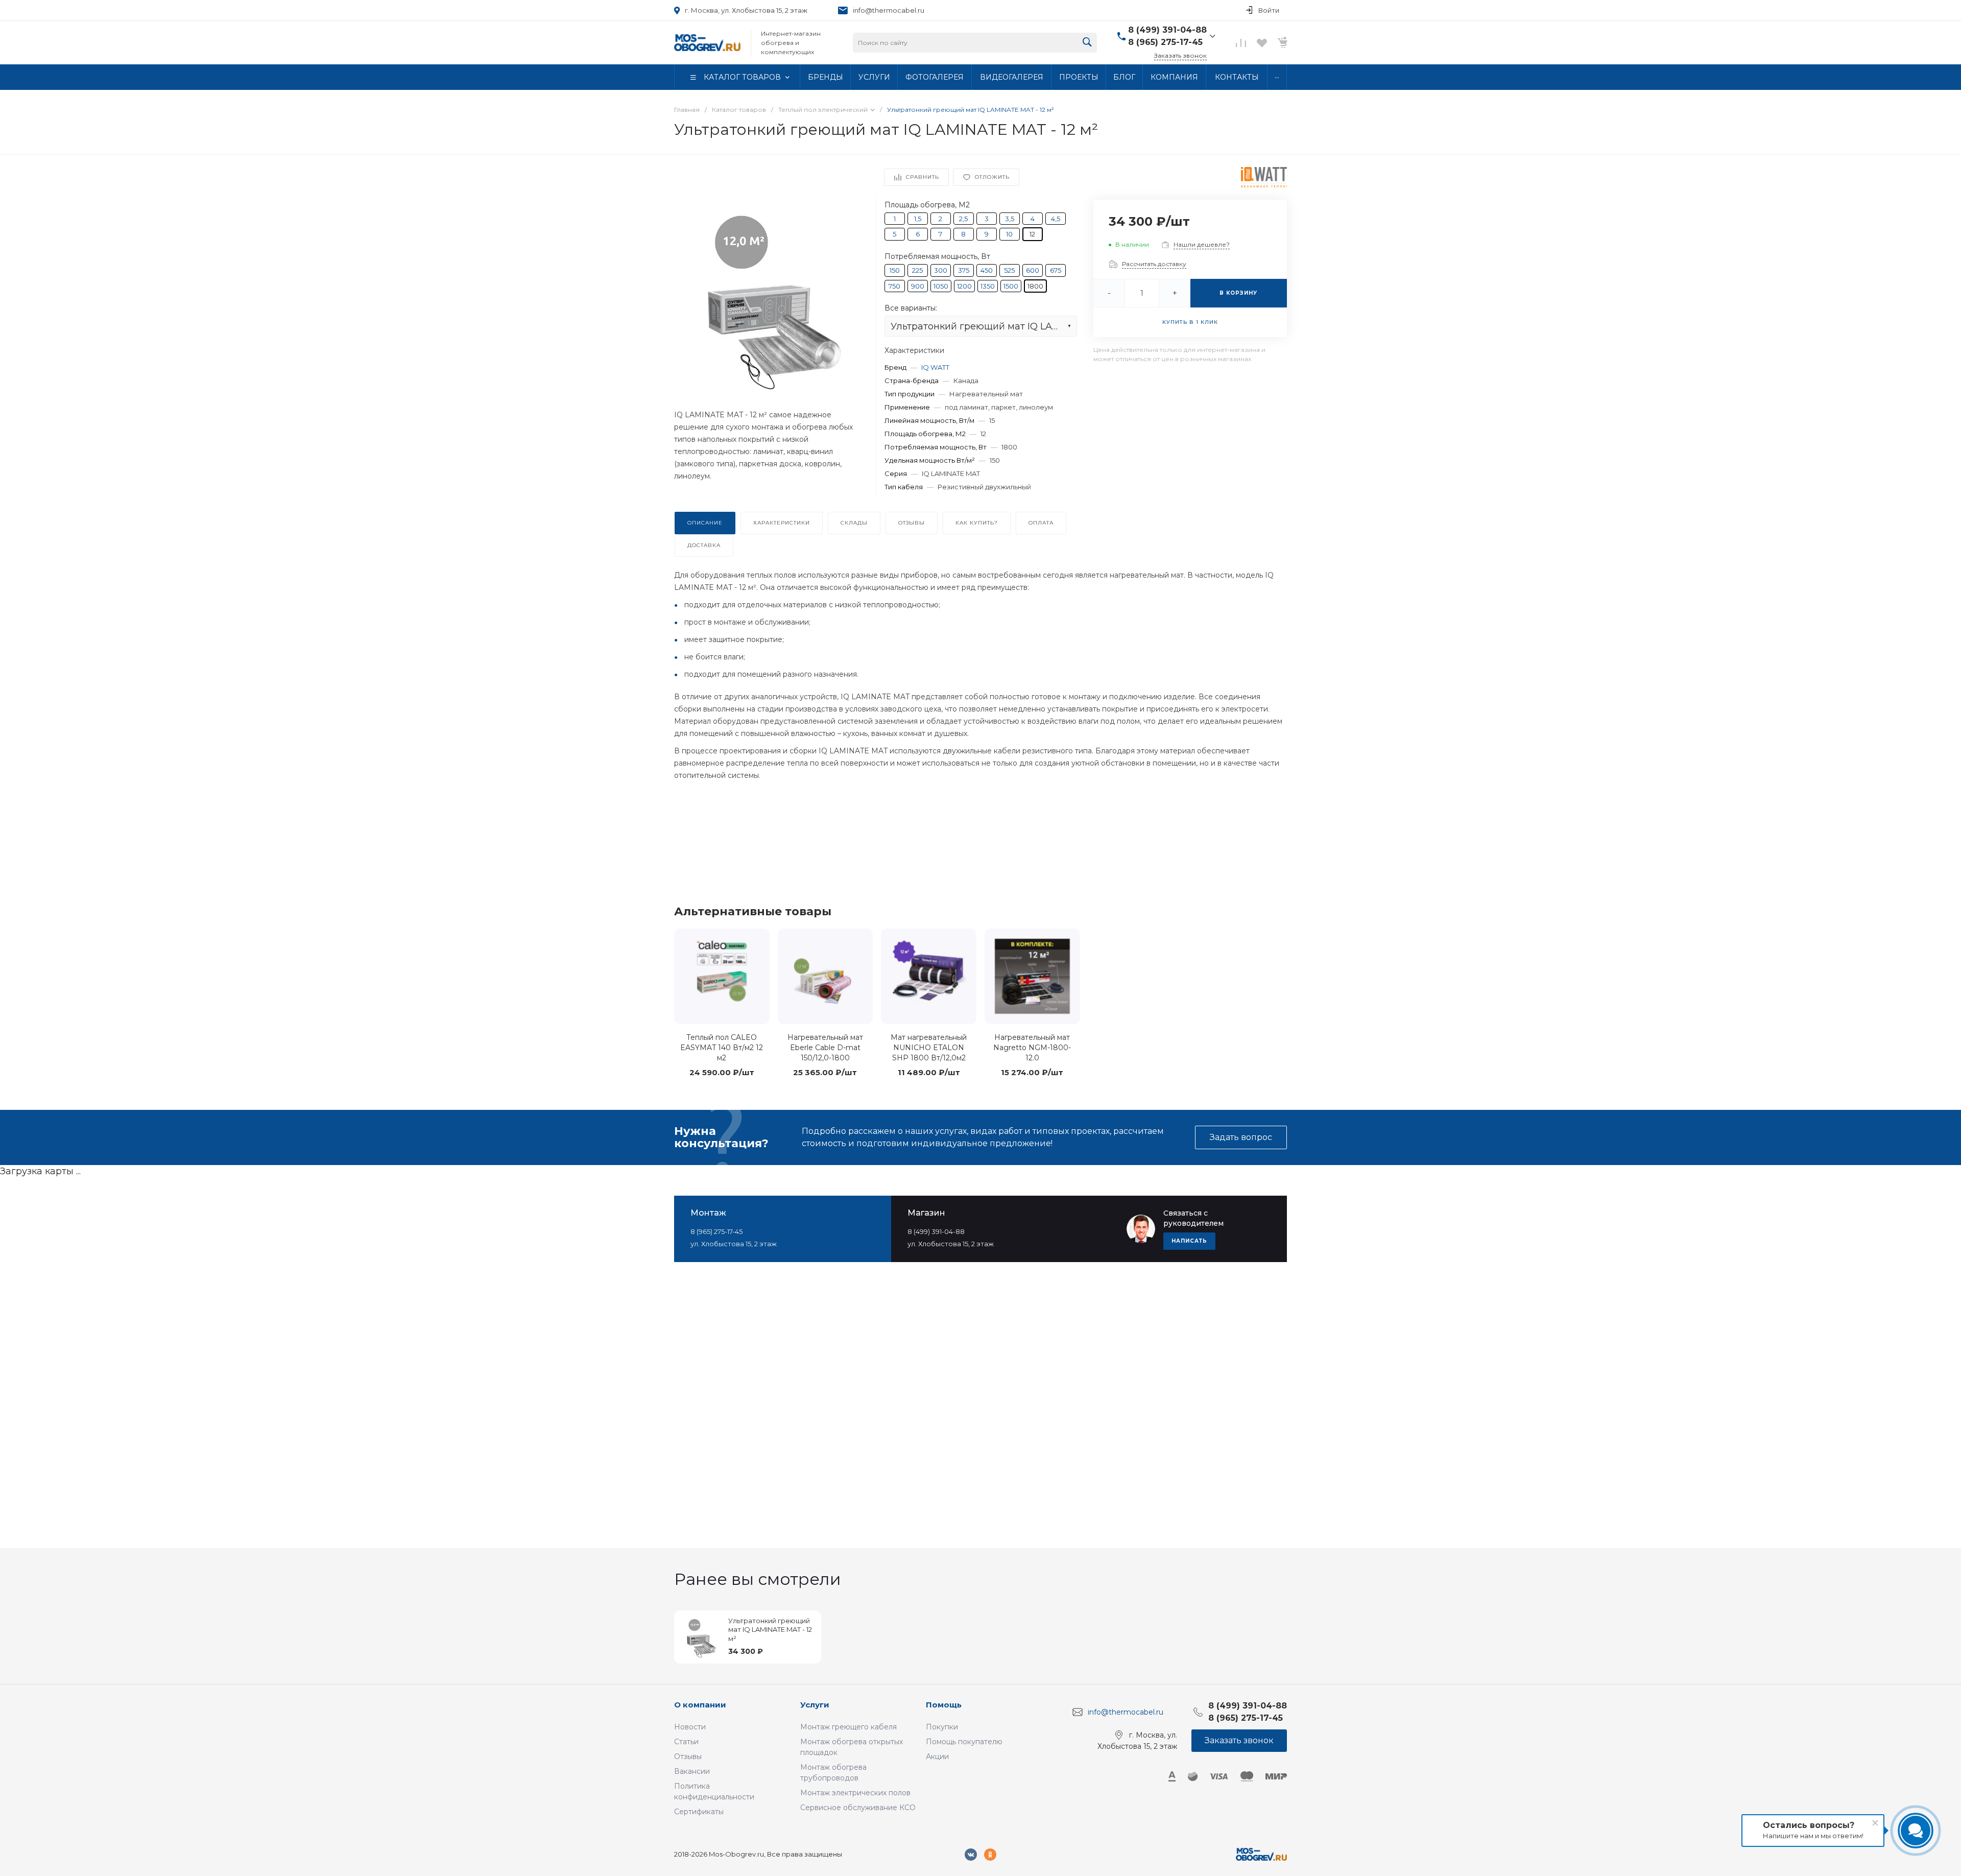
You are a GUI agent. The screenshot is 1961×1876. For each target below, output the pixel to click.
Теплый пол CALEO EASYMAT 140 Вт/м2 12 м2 (722, 1048)
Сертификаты (699, 1812)
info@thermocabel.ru (889, 10)
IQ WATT (935, 367)
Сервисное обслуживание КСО (858, 1808)
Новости (690, 1727)
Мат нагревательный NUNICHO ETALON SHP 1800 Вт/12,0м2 (929, 1048)
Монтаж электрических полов (855, 1793)
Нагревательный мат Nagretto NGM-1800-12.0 (1032, 1048)
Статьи (686, 1742)
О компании (700, 1705)
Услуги (815, 1705)
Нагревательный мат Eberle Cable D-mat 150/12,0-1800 (825, 1048)
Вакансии (692, 1771)
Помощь (944, 1705)
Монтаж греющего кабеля (848, 1727)
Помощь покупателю (964, 1742)
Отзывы (688, 1756)
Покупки (942, 1727)
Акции (937, 1756)
